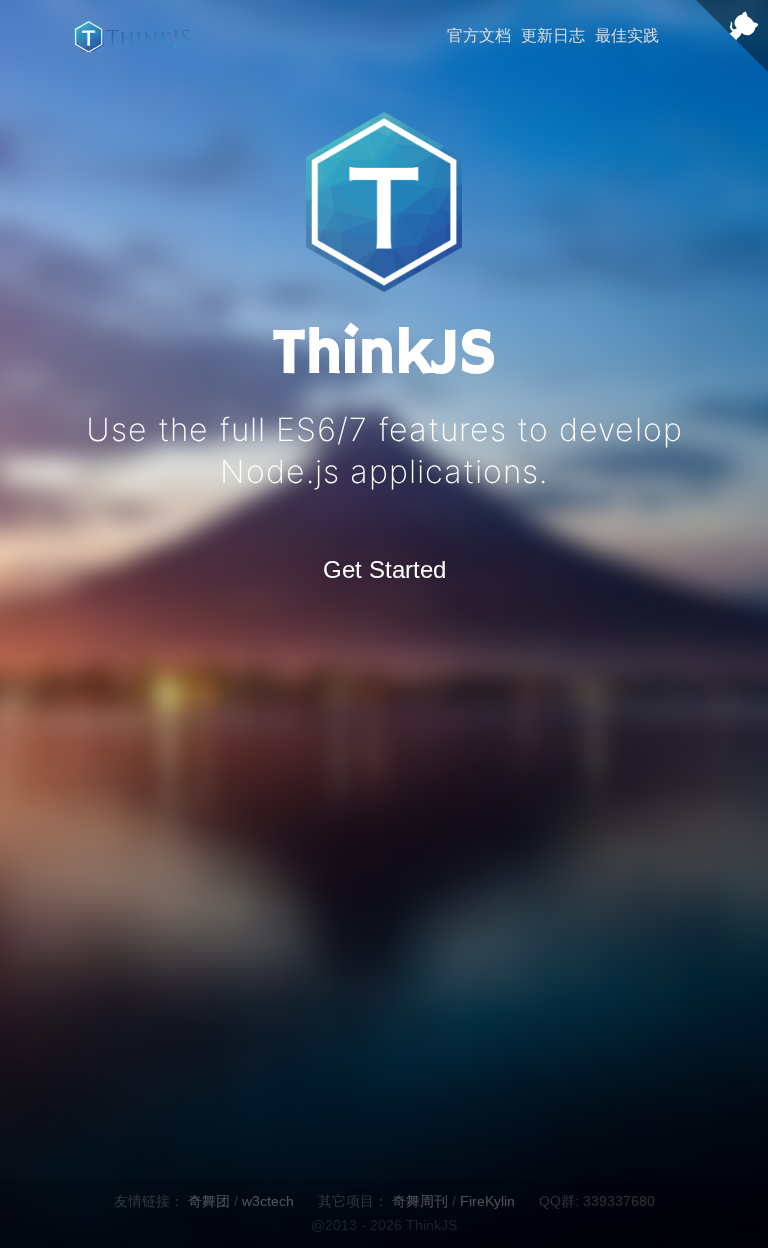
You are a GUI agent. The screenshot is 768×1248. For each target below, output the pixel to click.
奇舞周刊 (420, 1201)
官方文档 (479, 35)
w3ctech (268, 1201)
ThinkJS (131, 36)
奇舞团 (209, 1201)
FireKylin (487, 1201)
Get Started (384, 569)
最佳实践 (627, 35)
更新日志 (553, 35)
